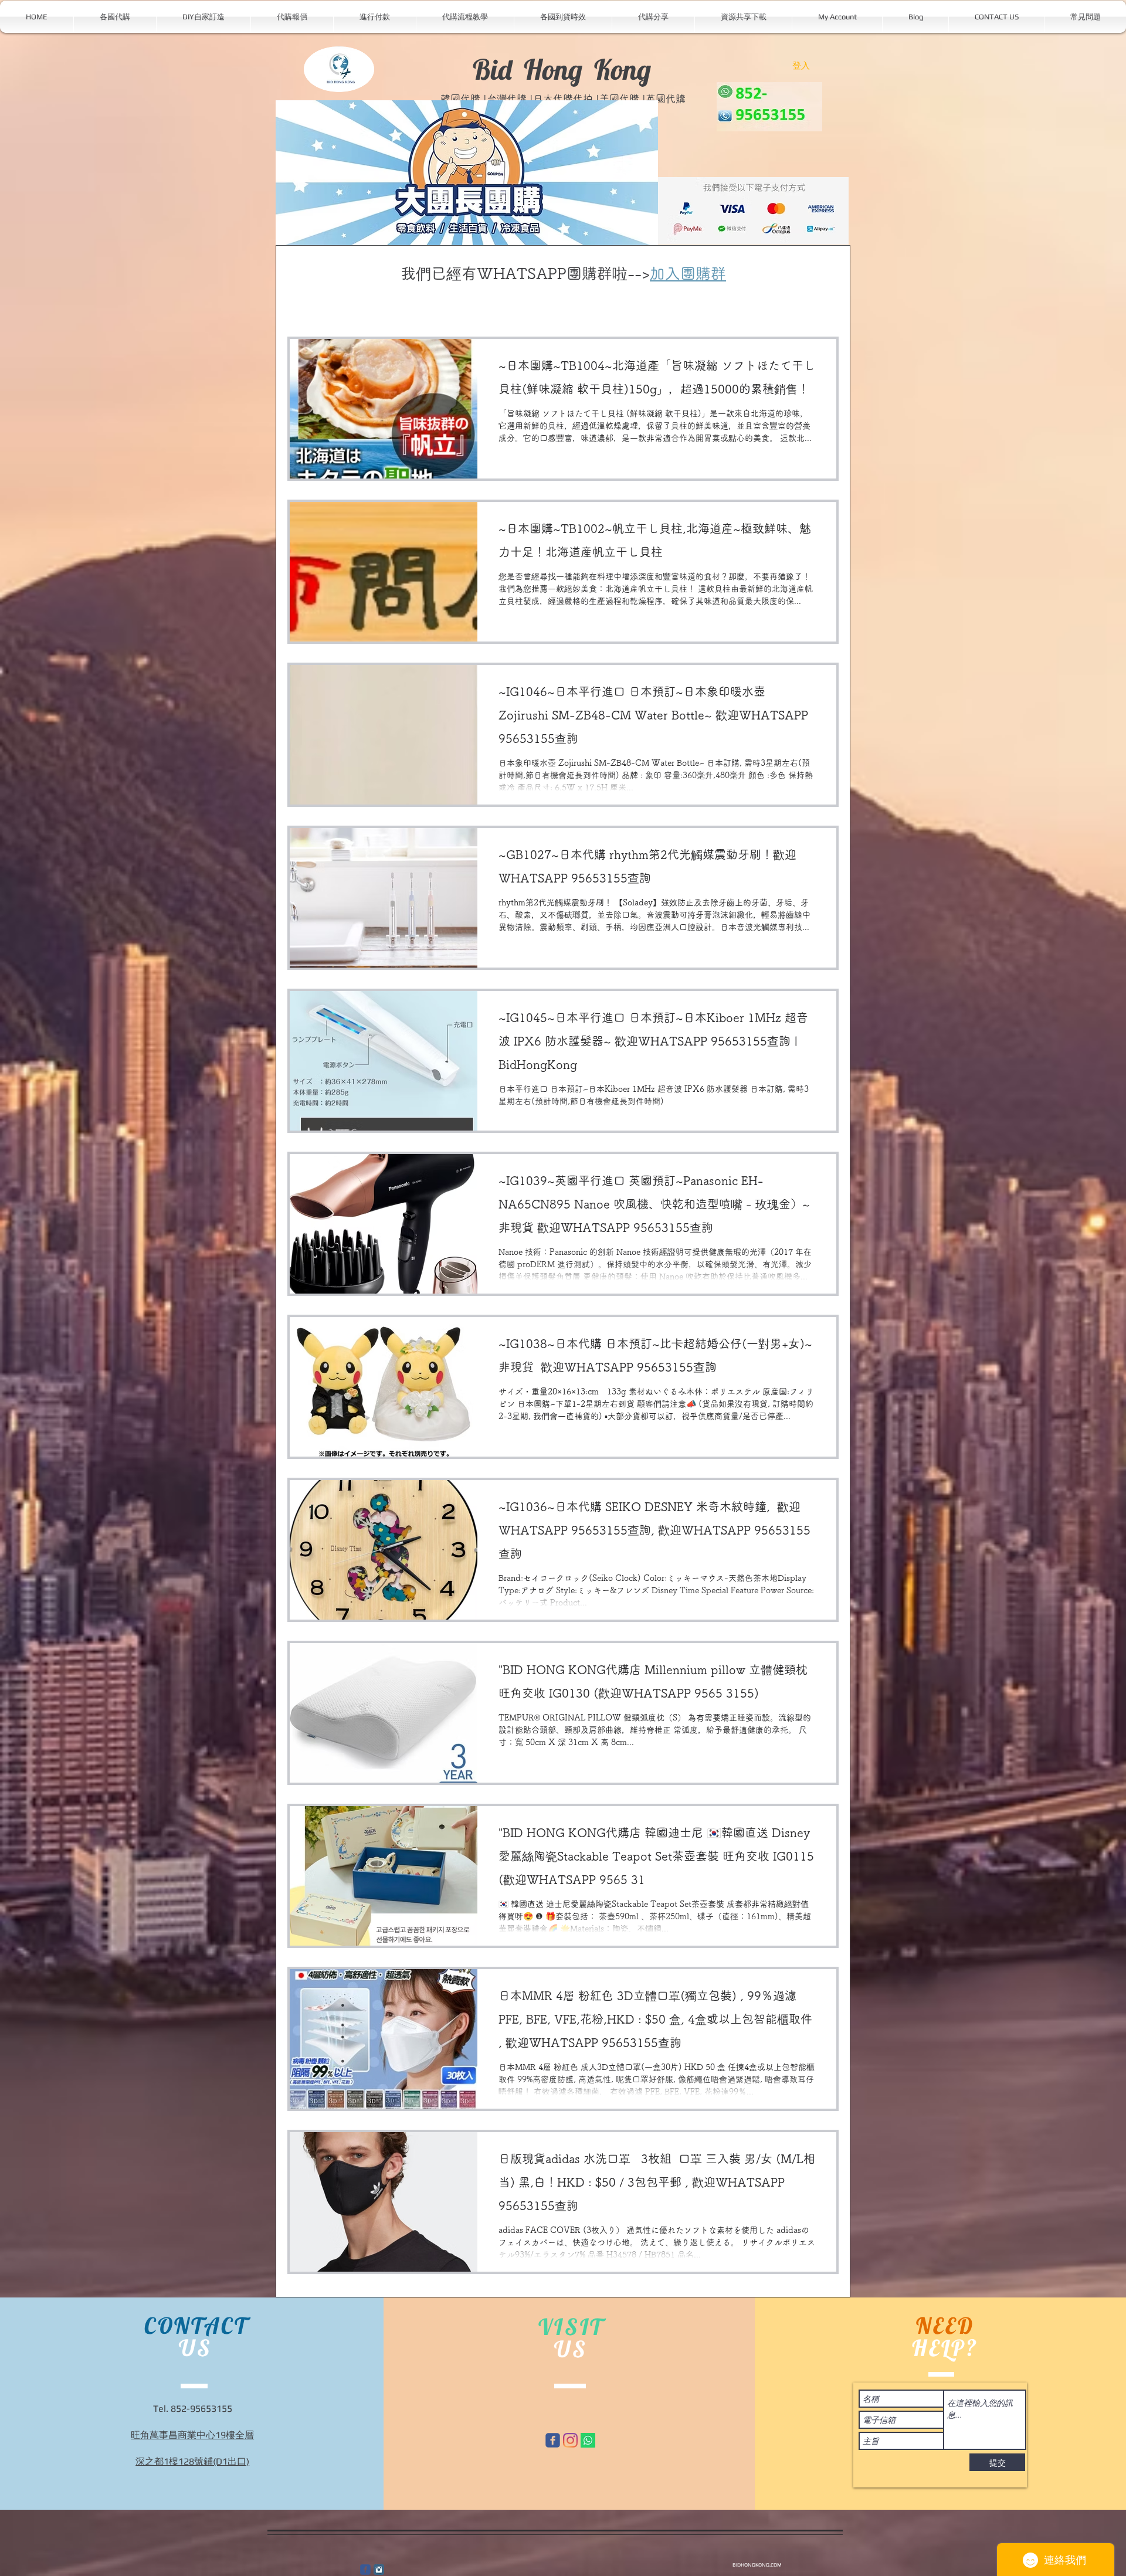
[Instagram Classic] (379, 2570)
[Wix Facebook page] (553, 2440)
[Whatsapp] (588, 2440)
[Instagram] (570, 2440)
